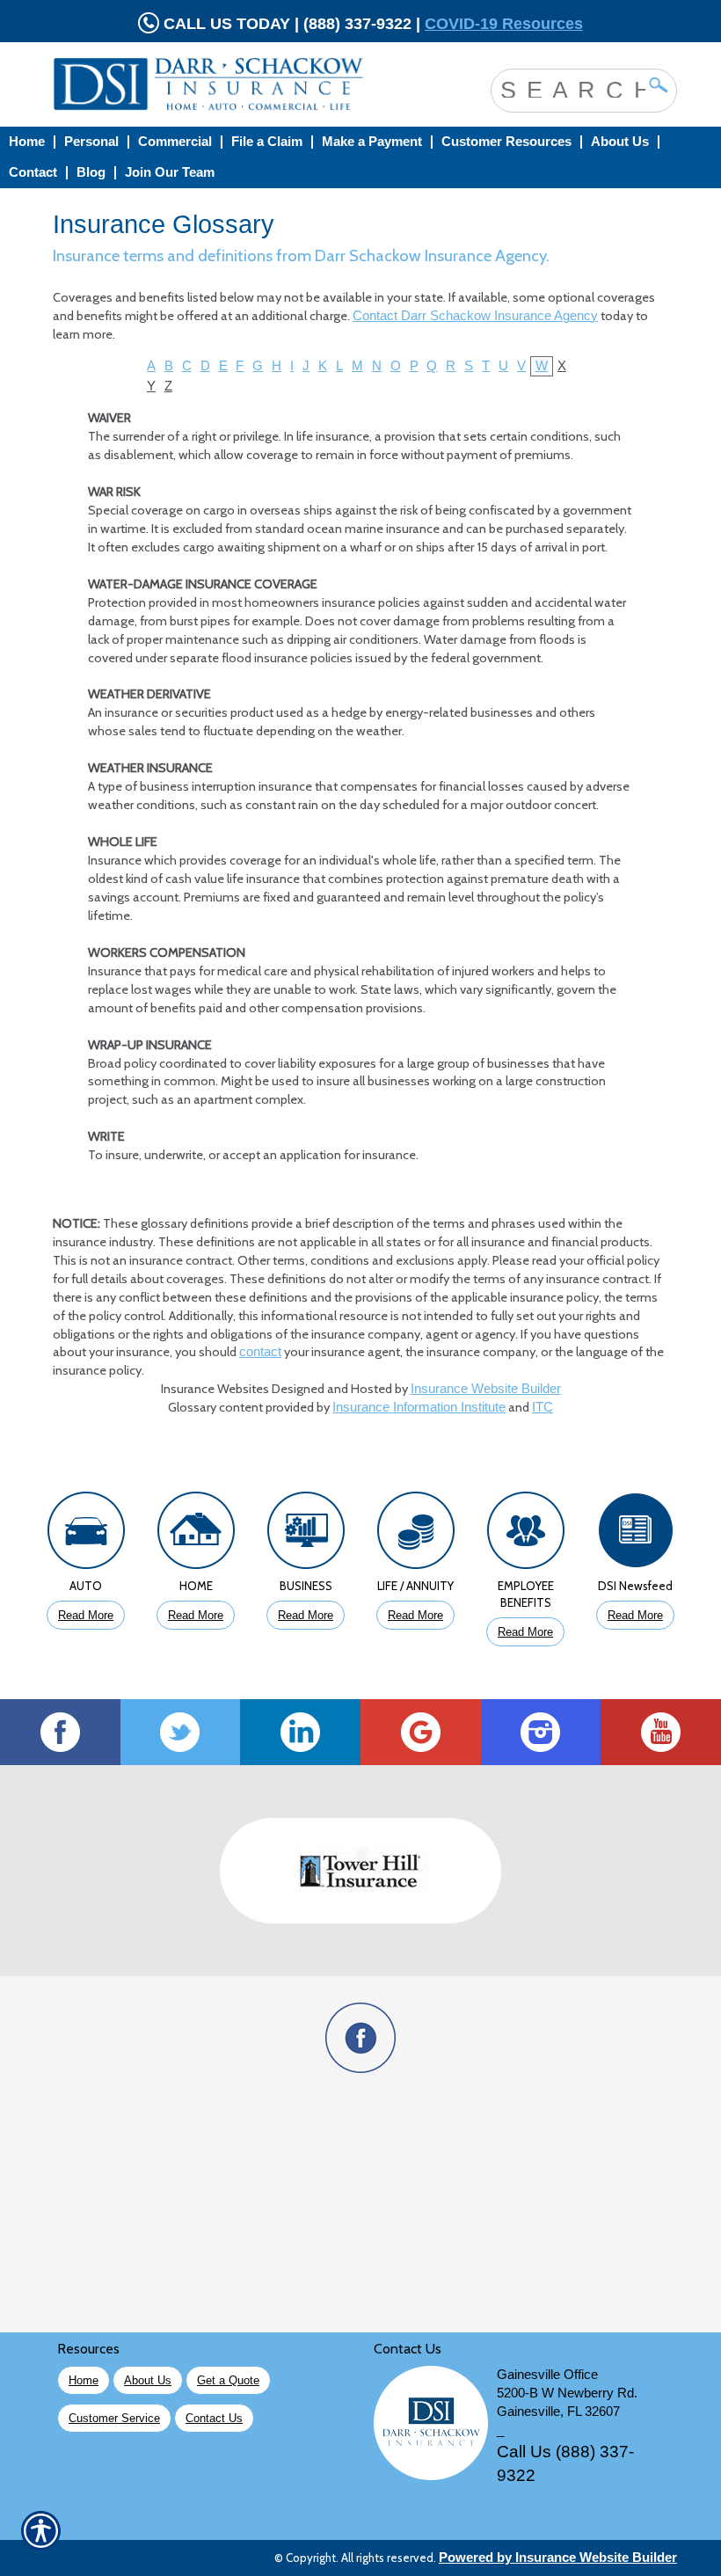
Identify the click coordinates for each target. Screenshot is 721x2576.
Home (84, 2380)
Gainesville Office (547, 2375)
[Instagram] (541, 1732)
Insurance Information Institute (419, 1407)
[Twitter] (181, 1732)
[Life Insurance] (415, 1535)
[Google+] (421, 1732)
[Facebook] (60, 1732)
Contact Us (214, 2418)
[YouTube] (661, 1732)
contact (260, 1352)
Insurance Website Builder (486, 1389)
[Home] (223, 84)
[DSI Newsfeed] (635, 1535)
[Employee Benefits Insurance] (525, 1535)
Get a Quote (228, 2380)
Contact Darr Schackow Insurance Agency (475, 316)
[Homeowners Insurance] (196, 1535)
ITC (543, 1407)
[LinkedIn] (300, 1732)
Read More (86, 1615)
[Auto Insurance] (86, 1535)
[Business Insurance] (306, 1535)
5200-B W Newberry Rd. (567, 2393)
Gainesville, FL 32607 (558, 2412)
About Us (148, 2380)
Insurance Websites (215, 1389)
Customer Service (114, 2418)
